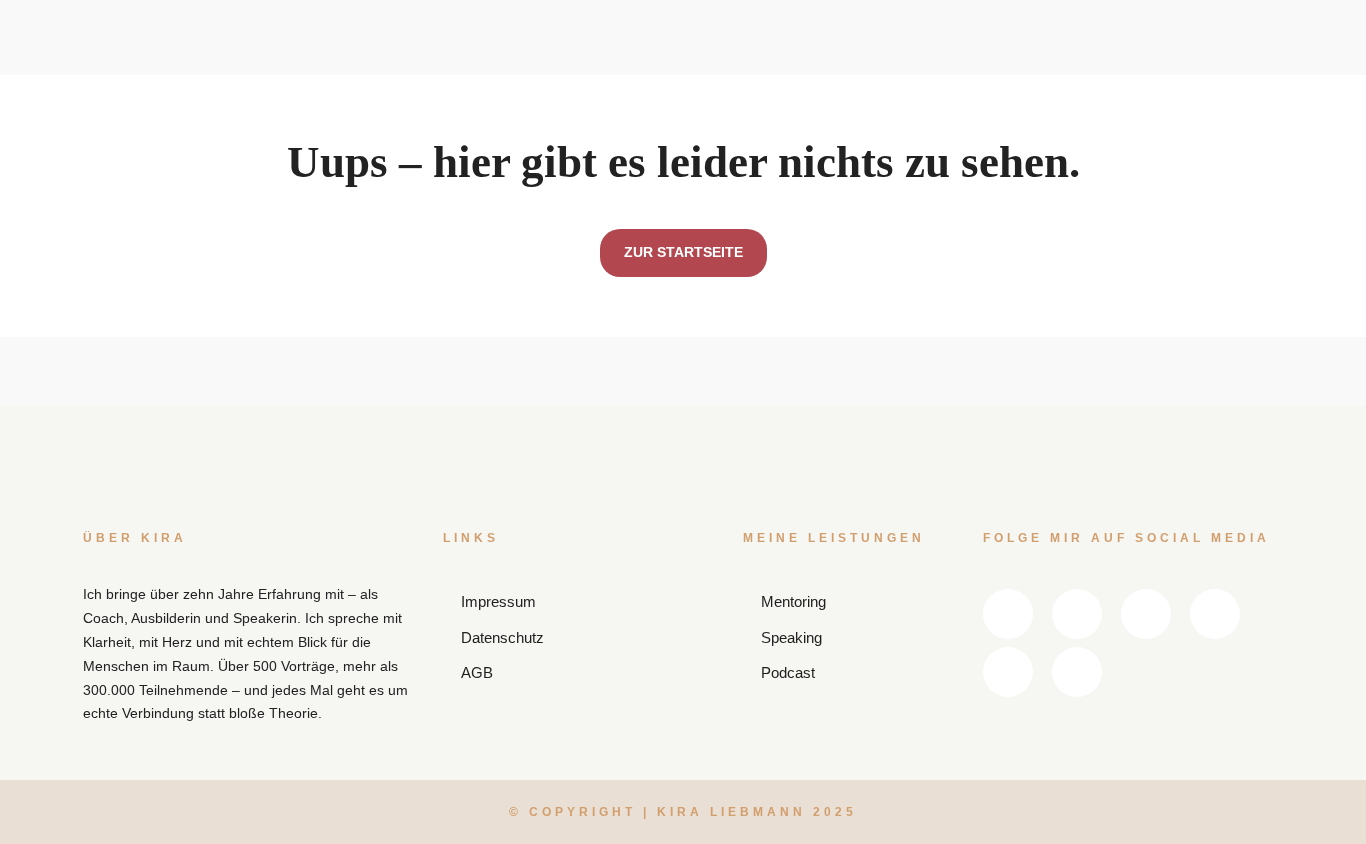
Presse (866, 122)
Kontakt (940, 122)
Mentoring (599, 89)
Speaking (596, 55)
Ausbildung (604, 122)
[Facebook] (1165, 44)
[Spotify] (1165, 103)
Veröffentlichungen (753, 60)
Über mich (485, 122)
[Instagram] (1229, 44)
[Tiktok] (1229, 103)
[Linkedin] (1101, 44)
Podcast (736, 89)
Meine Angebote (604, 26)
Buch (726, 122)
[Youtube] (1101, 103)
